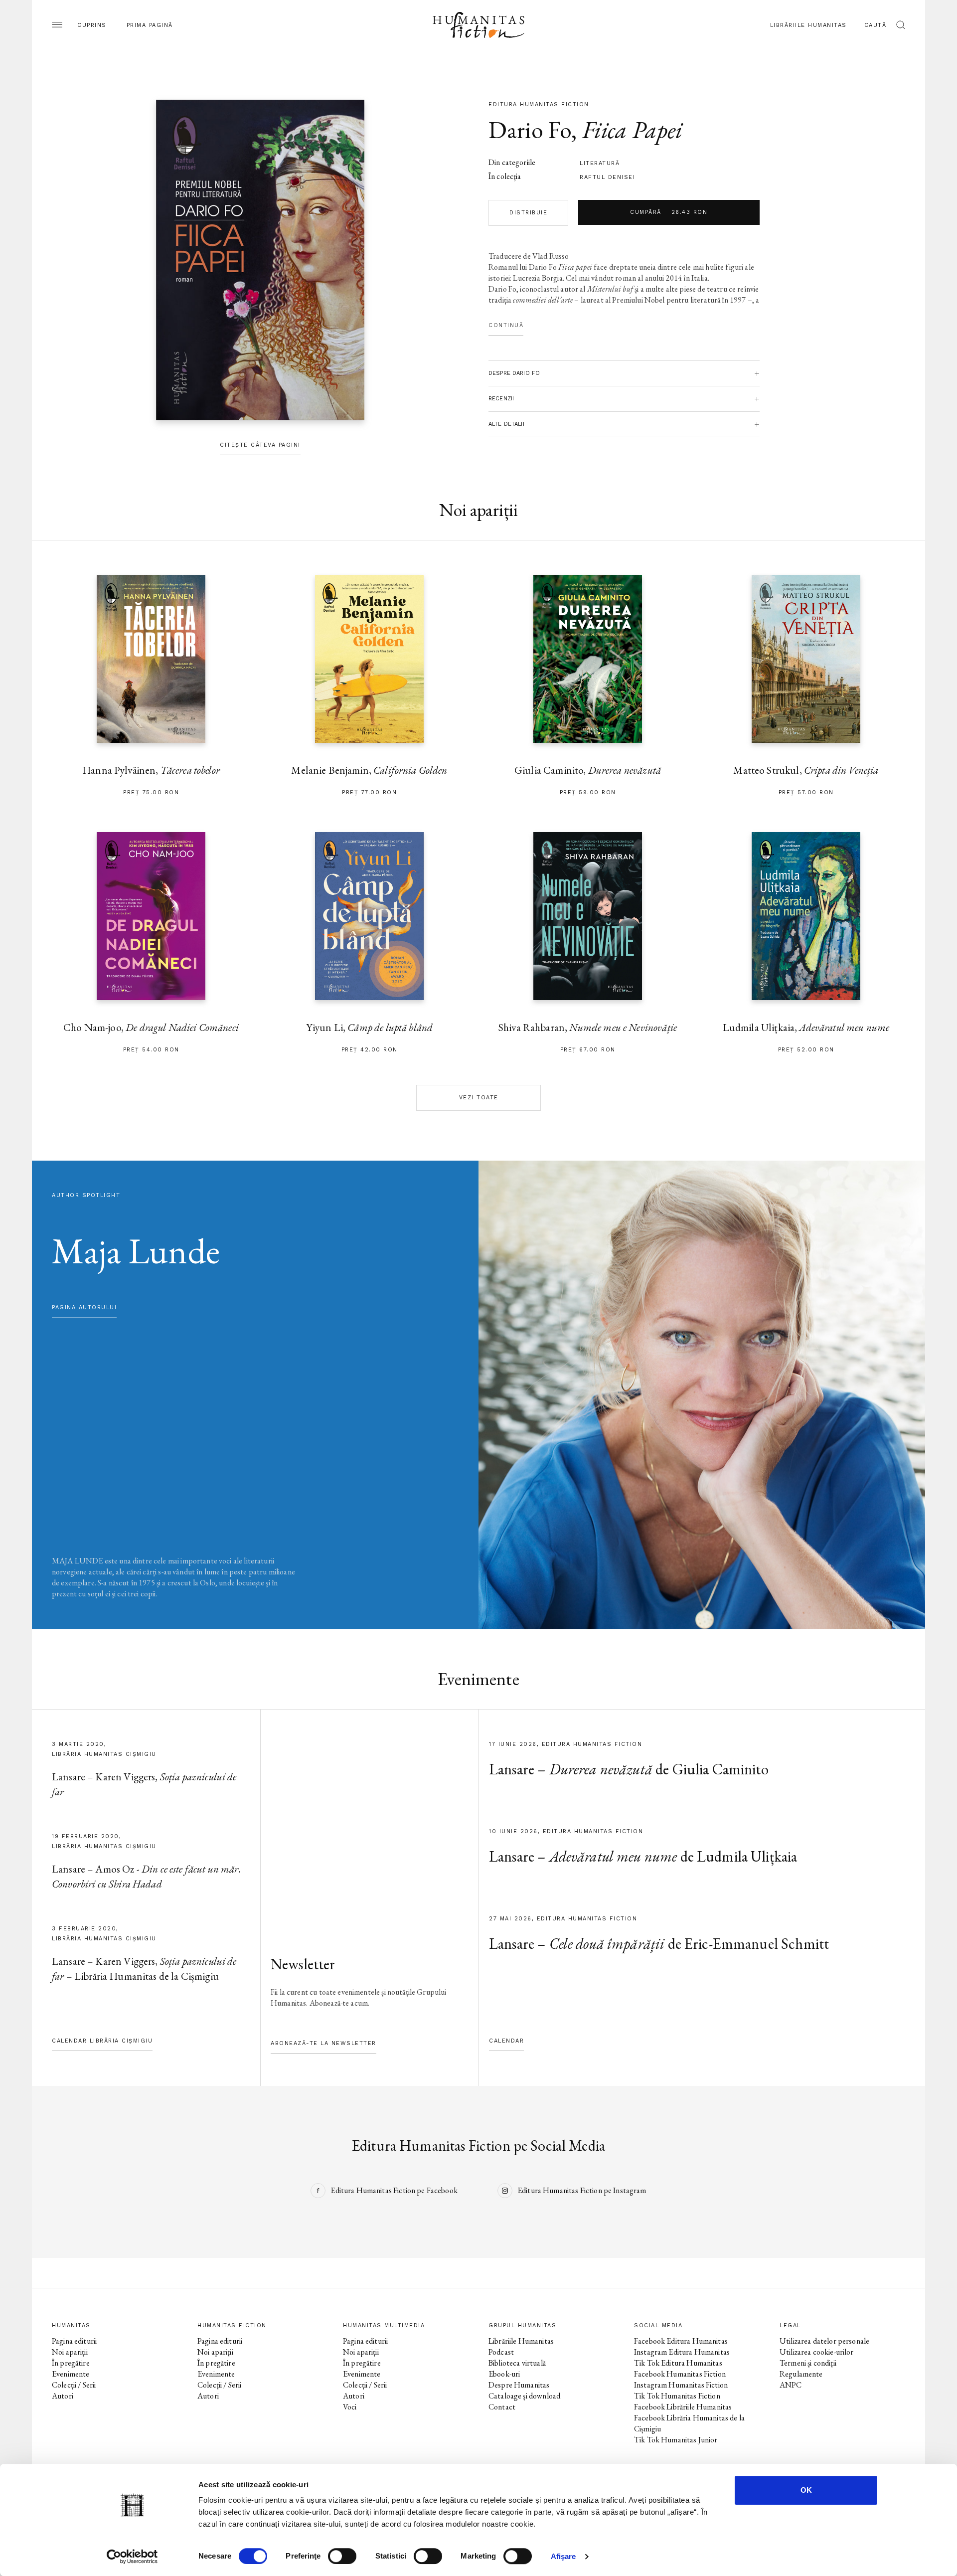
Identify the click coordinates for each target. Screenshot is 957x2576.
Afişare (563, 2556)
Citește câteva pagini (260, 445)
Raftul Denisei (607, 177)
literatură (600, 163)
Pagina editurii (74, 2341)
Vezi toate (479, 1098)
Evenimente (71, 2374)
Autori (63, 2396)
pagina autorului (84, 1307)
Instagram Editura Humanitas (682, 2352)
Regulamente (801, 2374)
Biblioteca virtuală (517, 2363)
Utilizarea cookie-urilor (817, 2352)
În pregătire (71, 2363)
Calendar (506, 2041)
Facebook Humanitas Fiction (680, 2374)
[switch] (342, 2556)
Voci (350, 2407)
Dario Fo (530, 130)
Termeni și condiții (808, 2363)
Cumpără (669, 212)
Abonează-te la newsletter (323, 2043)
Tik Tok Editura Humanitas (678, 2363)
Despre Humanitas (519, 2385)
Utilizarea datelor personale (824, 2341)
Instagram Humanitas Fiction (681, 2385)
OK (806, 2490)
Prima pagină (150, 25)
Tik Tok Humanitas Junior (676, 2440)
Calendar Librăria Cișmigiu (102, 2041)
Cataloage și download (524, 2396)
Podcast (501, 2352)
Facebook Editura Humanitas (681, 2341)
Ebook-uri (504, 2374)
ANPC (791, 2385)
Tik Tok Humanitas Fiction (677, 2396)
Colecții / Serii (74, 2385)
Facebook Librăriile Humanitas (683, 2407)
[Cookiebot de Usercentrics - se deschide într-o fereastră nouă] (132, 2557)
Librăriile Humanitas (808, 25)
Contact (502, 2407)
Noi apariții (70, 2352)
